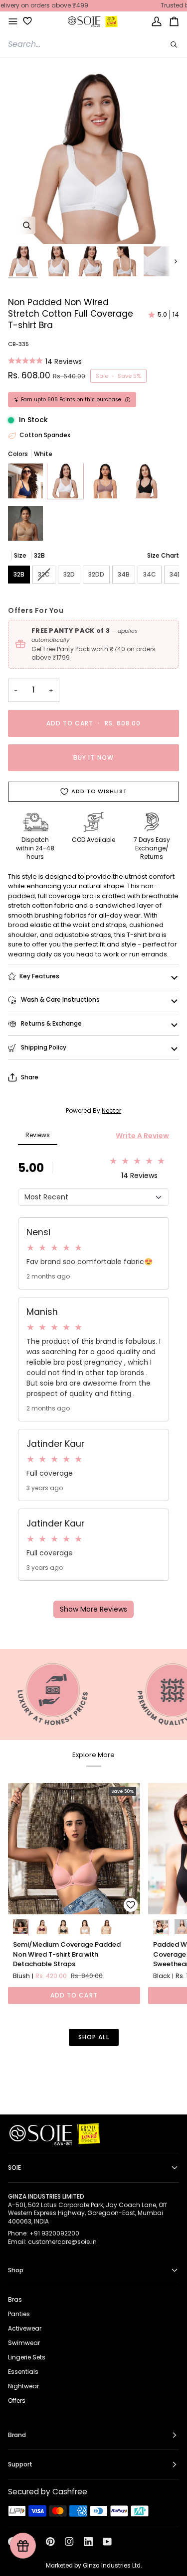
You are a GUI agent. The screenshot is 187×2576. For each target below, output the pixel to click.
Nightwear (23, 2386)
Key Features (39, 976)
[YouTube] (107, 2542)
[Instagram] (69, 2542)
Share (30, 1077)
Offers (17, 2400)
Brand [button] (17, 2435)
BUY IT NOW (93, 758)
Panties (19, 2314)
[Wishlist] (24, 21)
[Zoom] (27, 225)
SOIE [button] (14, 2167)
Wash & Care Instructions (60, 999)
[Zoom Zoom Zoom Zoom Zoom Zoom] (93, 159)
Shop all (94, 2037)
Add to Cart (74, 1995)
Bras (15, 2299)
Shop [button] (16, 2270)
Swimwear (24, 2343)
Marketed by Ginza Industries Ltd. (94, 2566)
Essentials (23, 2372)
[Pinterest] (50, 2542)
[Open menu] (13, 22)
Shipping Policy (43, 1047)
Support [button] (20, 2464)
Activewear (25, 2328)
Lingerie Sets (27, 2357)
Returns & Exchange (51, 1023)
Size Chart (163, 555)
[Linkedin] (88, 2542)
